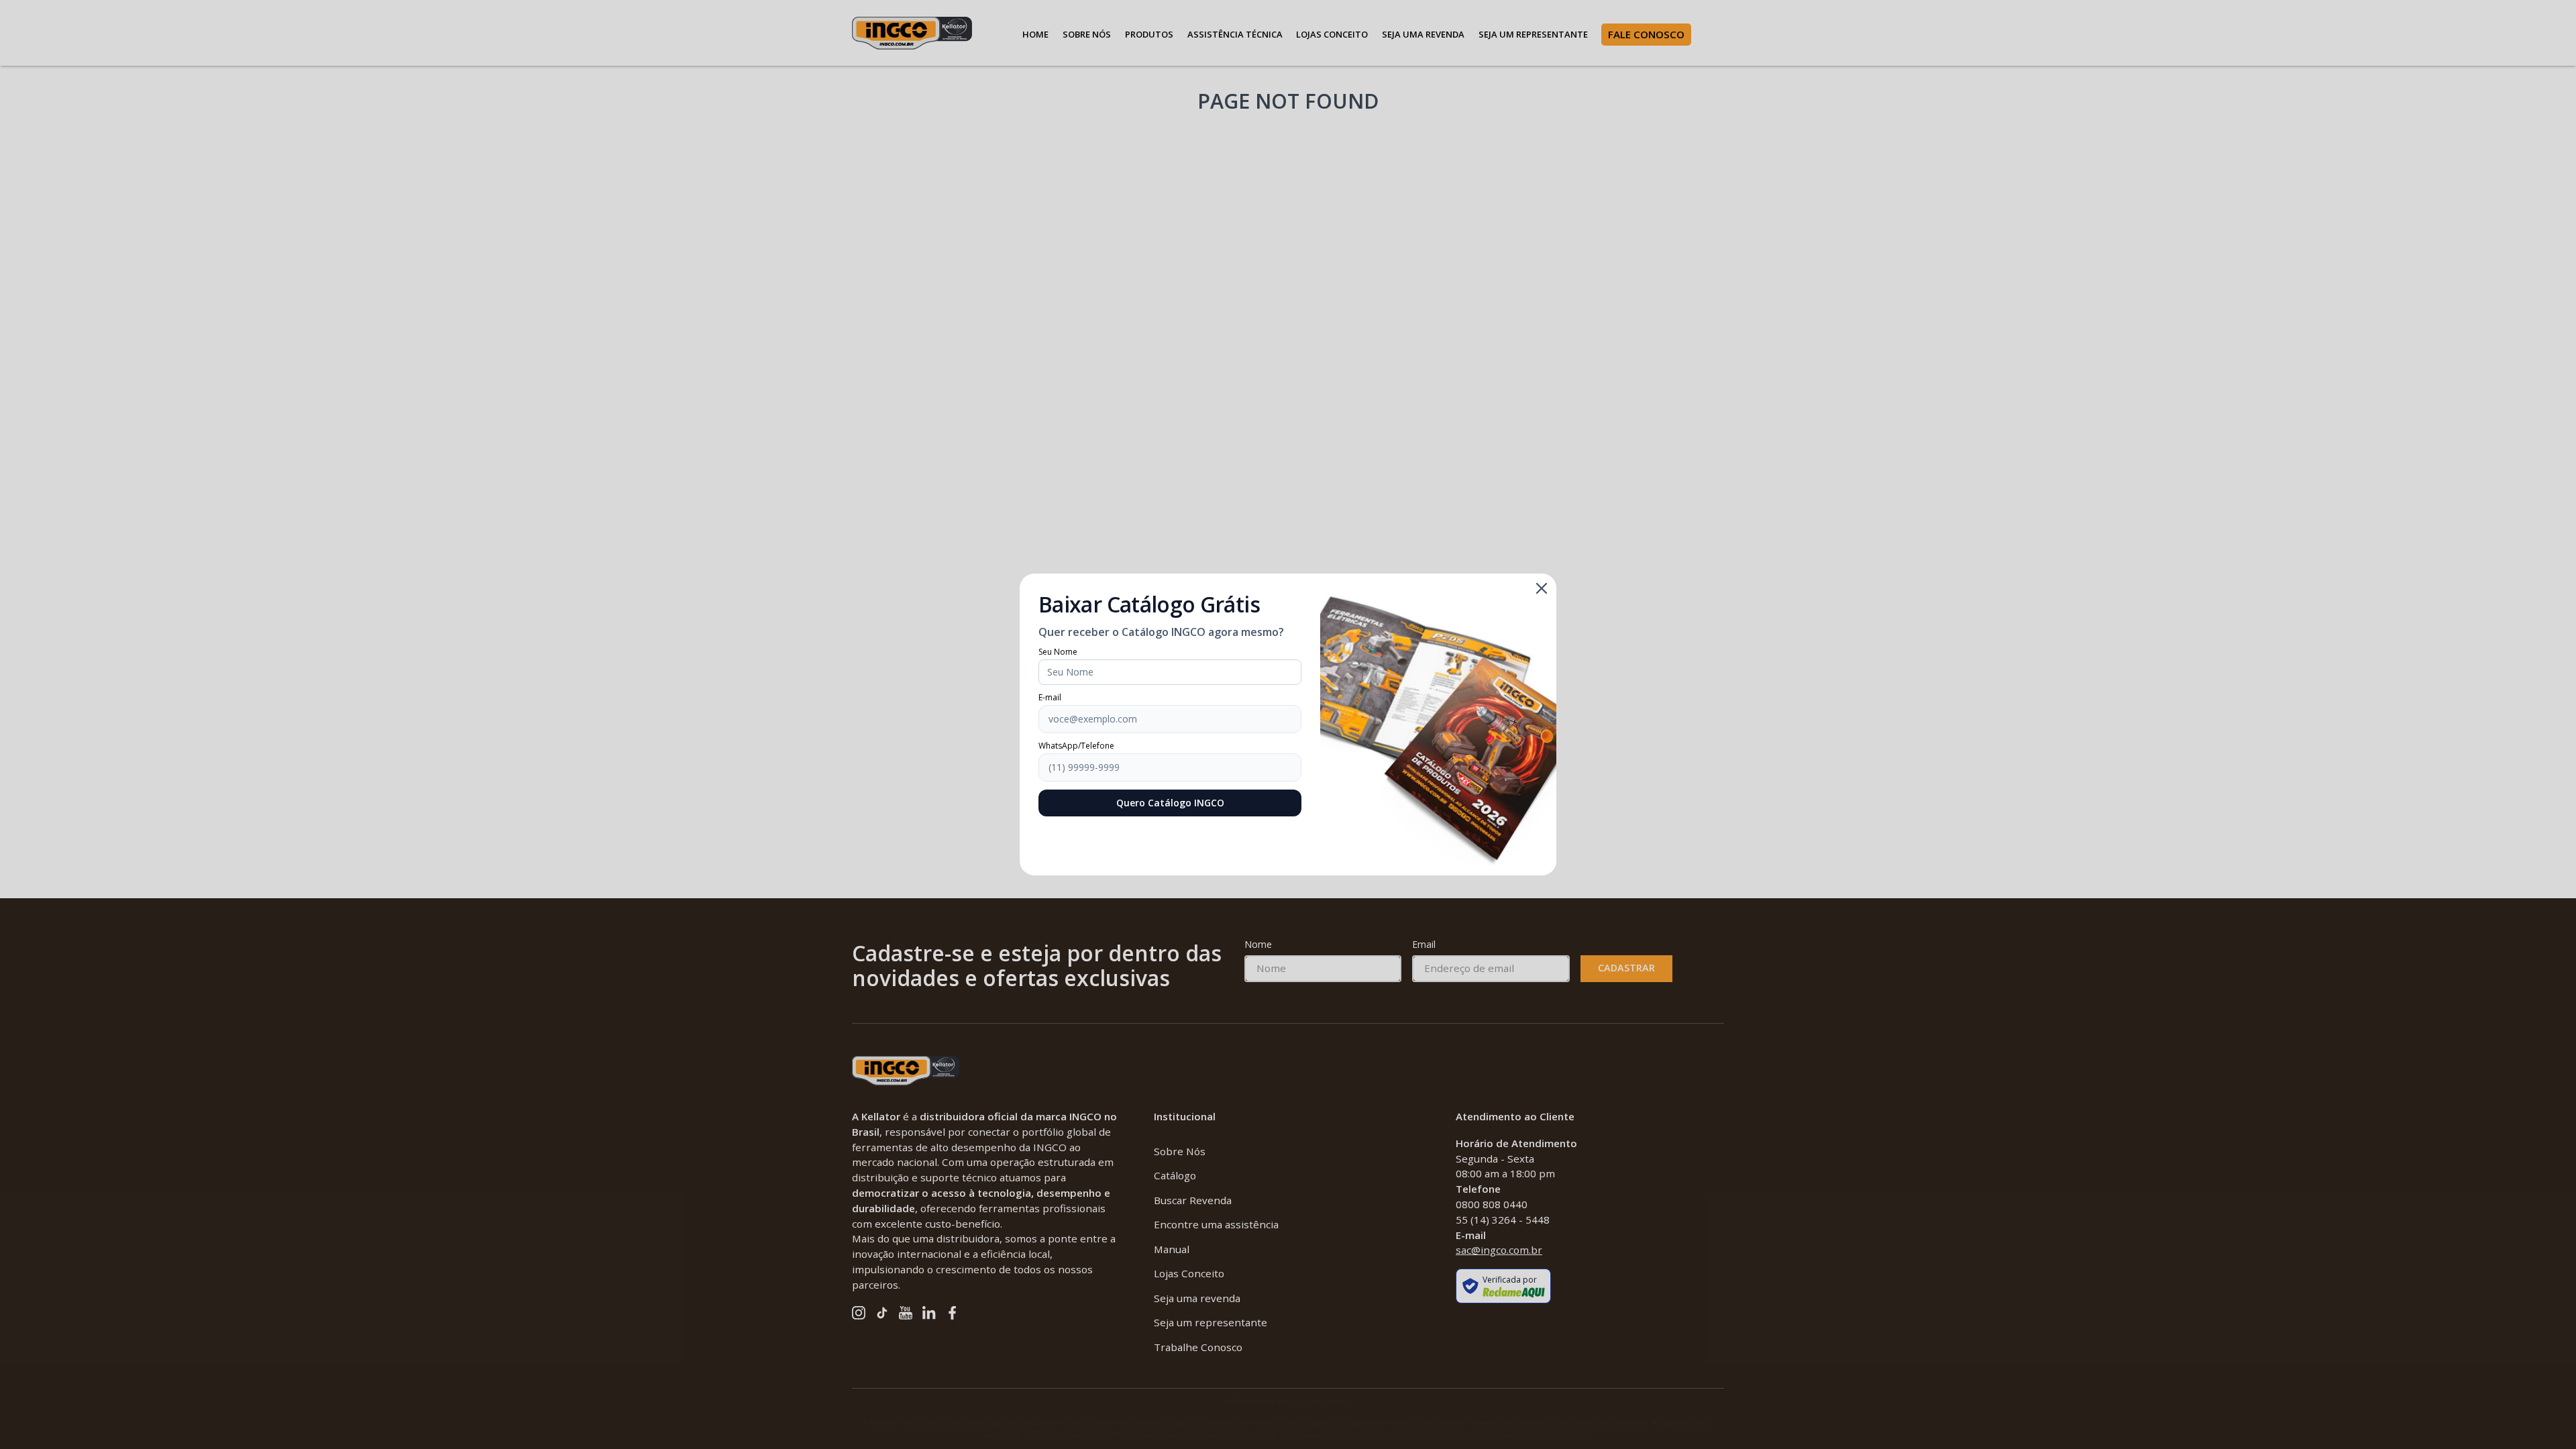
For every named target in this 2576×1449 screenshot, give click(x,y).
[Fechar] (1542, 588)
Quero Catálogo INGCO (1170, 803)
